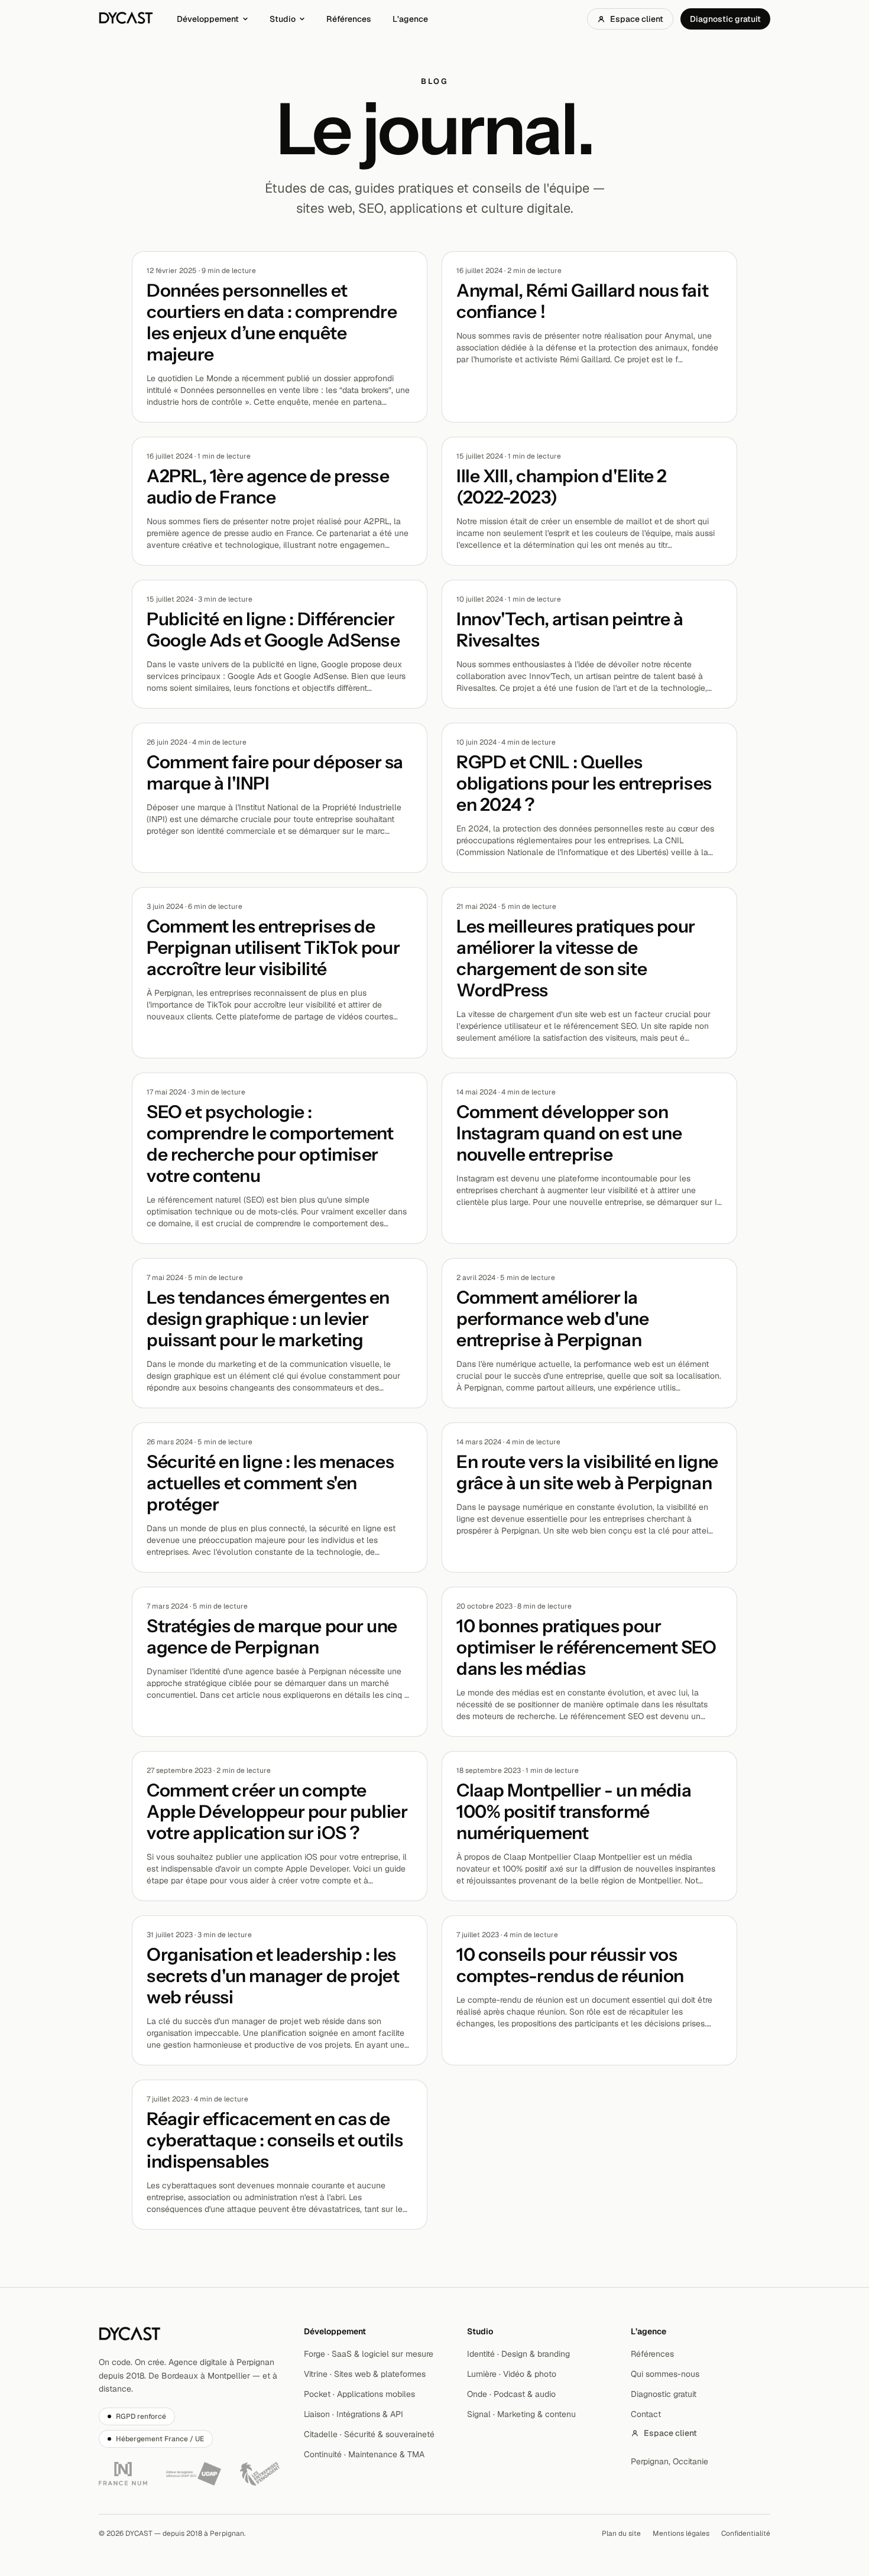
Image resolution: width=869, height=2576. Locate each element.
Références (349, 19)
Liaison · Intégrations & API (354, 2414)
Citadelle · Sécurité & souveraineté (369, 2434)
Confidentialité (746, 2533)
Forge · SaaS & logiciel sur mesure (369, 2354)
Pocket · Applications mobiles (359, 2394)
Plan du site (621, 2533)
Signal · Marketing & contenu (521, 2414)
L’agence (410, 19)
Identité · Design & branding (518, 2354)
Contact (646, 2414)
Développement (208, 19)
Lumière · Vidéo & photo (512, 2374)
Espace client (637, 19)
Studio (283, 19)
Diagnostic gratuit (725, 19)
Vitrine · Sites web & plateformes (365, 2374)
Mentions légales (681, 2533)
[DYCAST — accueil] (126, 19)
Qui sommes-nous (665, 2374)
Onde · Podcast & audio (511, 2394)
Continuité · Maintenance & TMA (364, 2454)
